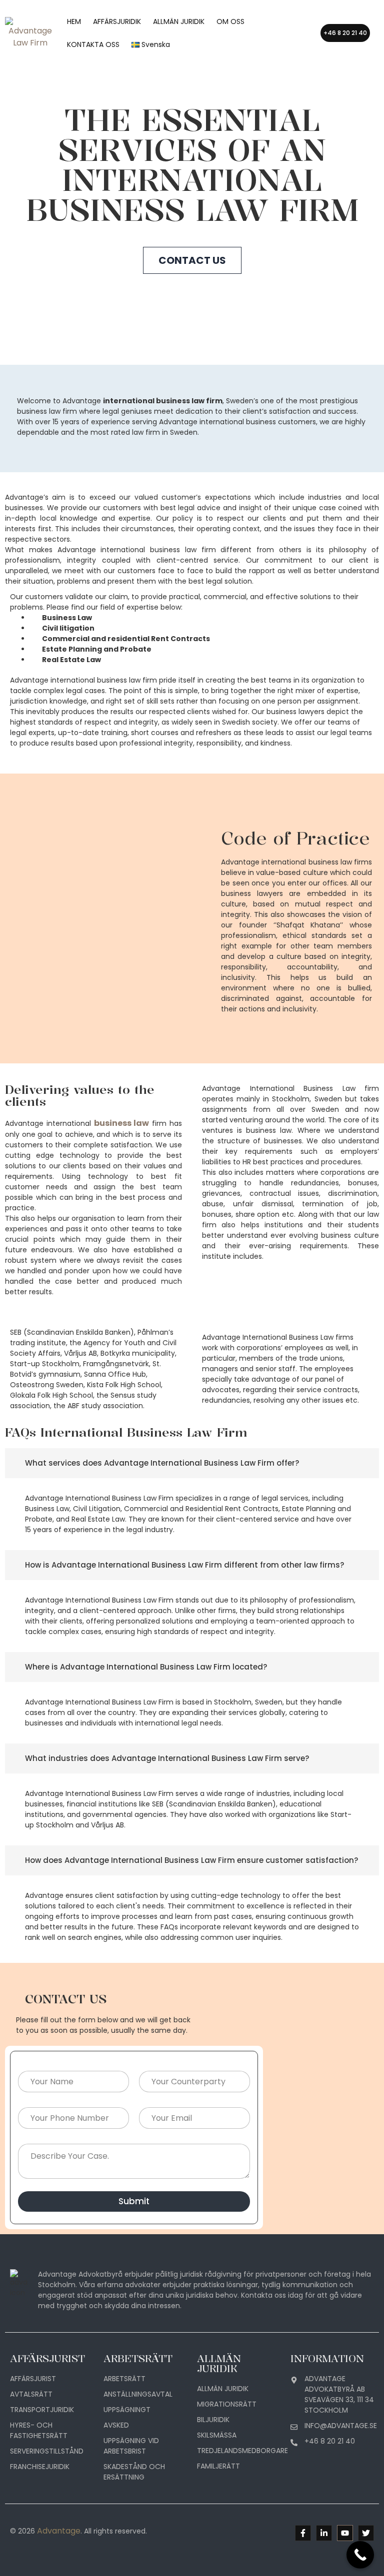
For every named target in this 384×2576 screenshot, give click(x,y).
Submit (134, 2201)
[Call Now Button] (360, 2555)
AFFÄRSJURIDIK (117, 21)
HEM (74, 21)
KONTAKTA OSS (93, 44)
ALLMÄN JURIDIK (179, 21)
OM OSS (230, 21)
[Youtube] (345, 2533)
